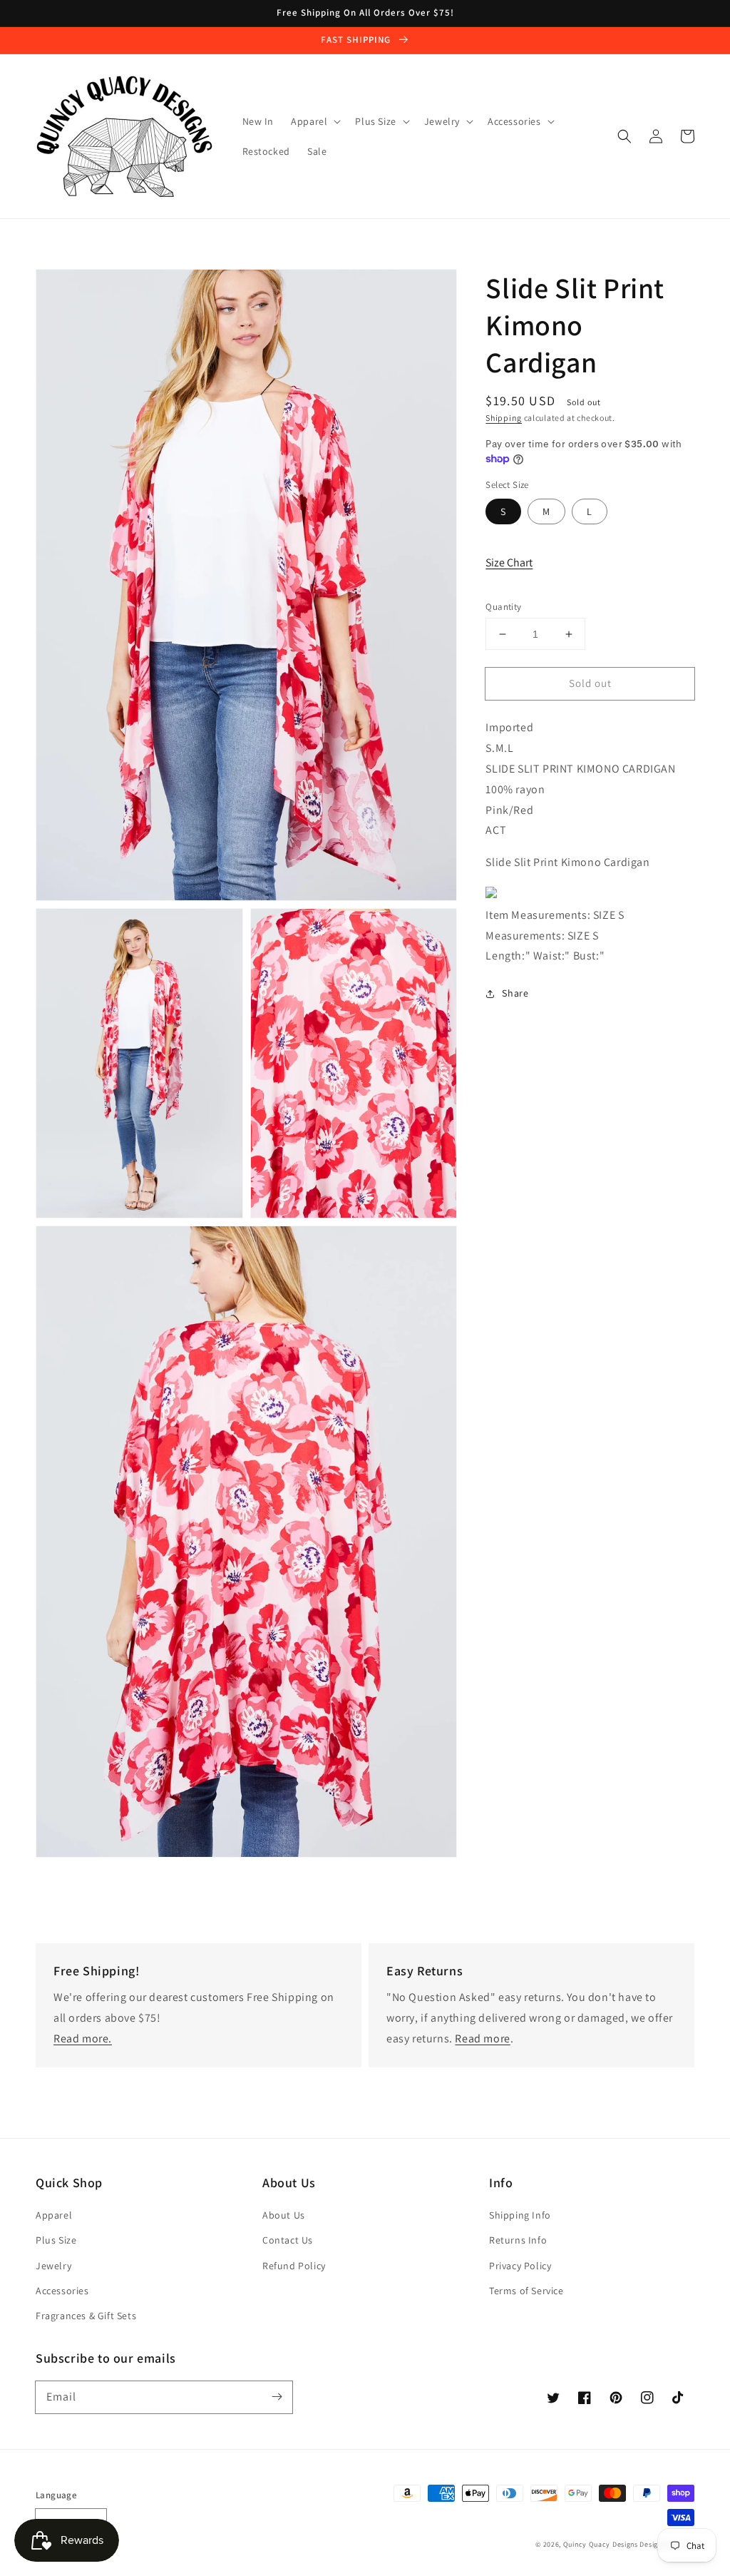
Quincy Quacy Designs (601, 2544)
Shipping (504, 418)
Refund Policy (294, 2266)
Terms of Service (526, 2291)
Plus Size (56, 2240)
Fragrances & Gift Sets (86, 2316)
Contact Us (288, 2240)
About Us (284, 2215)
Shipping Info (520, 2215)
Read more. (83, 2038)
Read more (482, 2038)
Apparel (54, 2215)
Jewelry (53, 2266)
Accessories (62, 2291)
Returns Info (518, 2240)
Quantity (503, 607)
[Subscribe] (277, 2397)
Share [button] (515, 993)
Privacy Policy (520, 2266)
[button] (624, 136)
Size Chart (509, 562)
